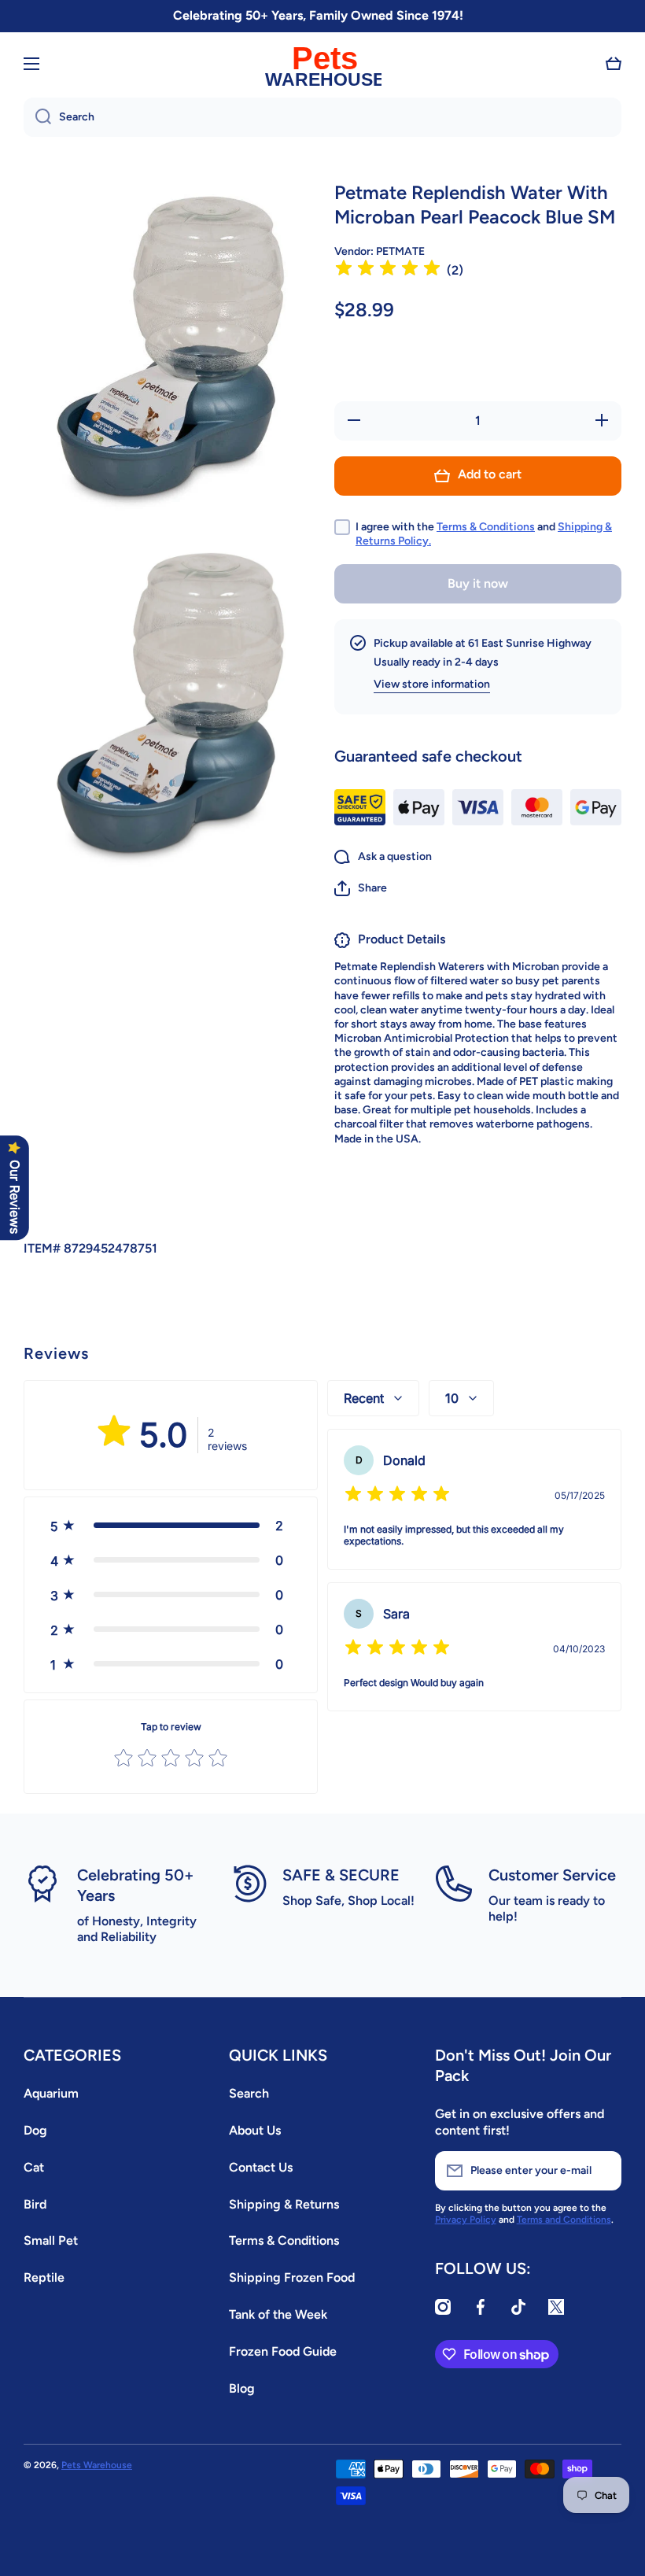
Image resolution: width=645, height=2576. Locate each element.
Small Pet (51, 2240)
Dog (35, 2130)
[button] (614, 64)
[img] (388, 270)
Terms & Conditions (486, 527)
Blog (242, 2388)
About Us (255, 2130)
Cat (34, 2167)
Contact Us (261, 2167)
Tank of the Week (278, 2314)
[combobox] (322, 117)
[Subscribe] (602, 2171)
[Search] (37, 117)
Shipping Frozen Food (292, 2277)
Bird (35, 2204)
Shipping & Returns (284, 2204)
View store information (432, 684)
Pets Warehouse (97, 2465)
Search (249, 2093)
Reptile (44, 2277)
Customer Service (552, 1875)
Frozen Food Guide (283, 2351)
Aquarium (51, 2093)
